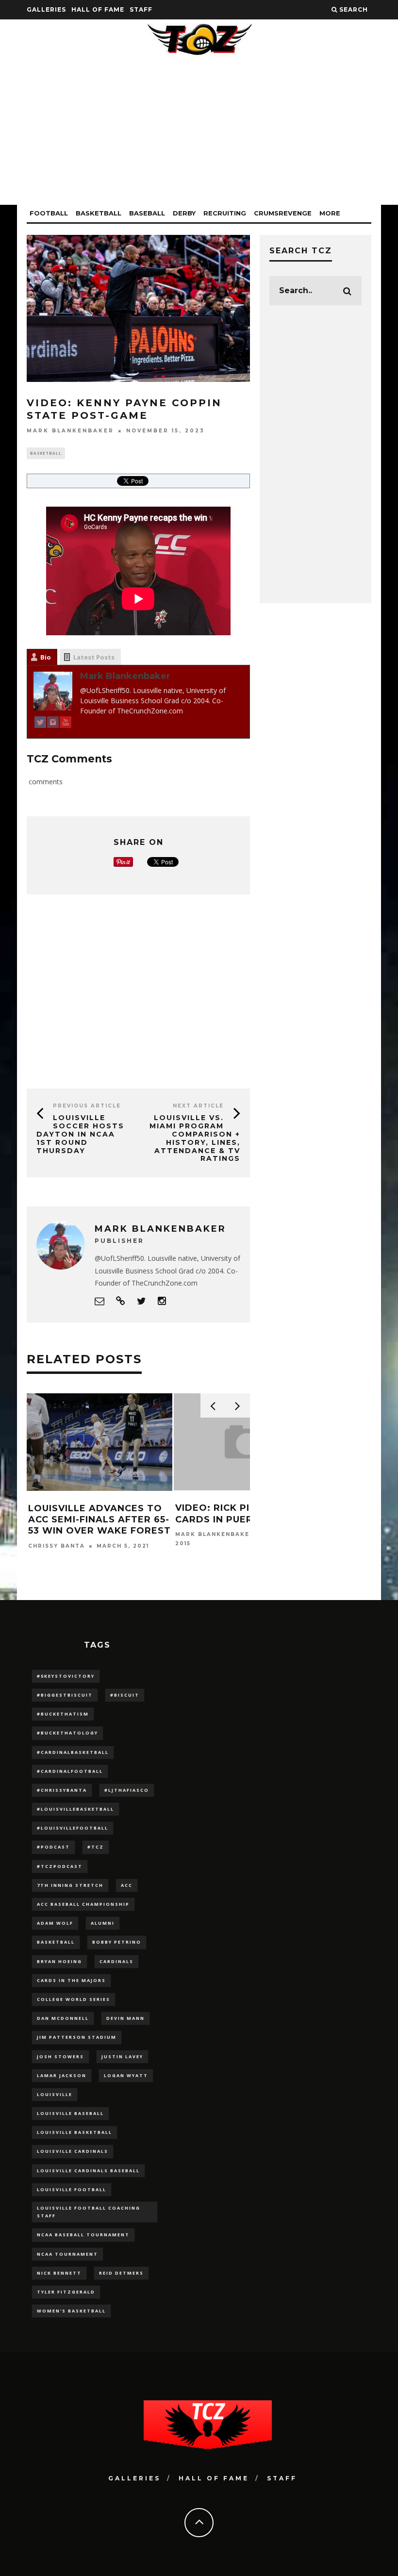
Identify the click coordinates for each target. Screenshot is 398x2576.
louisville (55, 2094)
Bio (46, 657)
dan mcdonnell (63, 2018)
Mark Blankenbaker (70, 431)
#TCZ (96, 1847)
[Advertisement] (199, 137)
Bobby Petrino (117, 1942)
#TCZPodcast (60, 1866)
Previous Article (87, 1106)
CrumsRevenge (283, 213)
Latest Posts (94, 657)
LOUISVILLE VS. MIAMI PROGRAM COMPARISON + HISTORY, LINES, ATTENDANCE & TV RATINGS (195, 1138)
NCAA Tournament (67, 2254)
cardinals (116, 1961)
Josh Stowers (60, 2056)
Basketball (99, 213)
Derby (184, 213)
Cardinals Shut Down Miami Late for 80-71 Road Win (238, 1519)
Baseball (147, 213)
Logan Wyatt (126, 2075)
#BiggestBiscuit (65, 1695)
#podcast (53, 1847)
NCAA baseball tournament (83, 2235)
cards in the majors (71, 1980)
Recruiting (225, 213)
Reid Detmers (121, 2273)
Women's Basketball (71, 2311)
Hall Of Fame (98, 9)
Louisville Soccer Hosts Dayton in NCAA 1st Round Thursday (80, 1134)
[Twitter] (40, 724)
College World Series (74, 1999)
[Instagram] (53, 724)
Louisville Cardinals (73, 2151)
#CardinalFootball (70, 1771)
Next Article (198, 1106)
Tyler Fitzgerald (66, 2292)
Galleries (46, 9)
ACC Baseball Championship (83, 1904)
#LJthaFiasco (127, 1790)
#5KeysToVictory (66, 1676)
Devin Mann (125, 2018)
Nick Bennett (59, 2273)
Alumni (103, 1923)
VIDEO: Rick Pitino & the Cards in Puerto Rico (94, 1513)
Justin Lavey (122, 2056)
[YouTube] (66, 724)
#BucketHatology (67, 1733)
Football (49, 213)
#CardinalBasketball (73, 1752)
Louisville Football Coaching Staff (89, 2212)
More (330, 213)
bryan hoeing (59, 1961)
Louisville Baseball (70, 2113)
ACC (127, 1885)
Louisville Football (72, 2189)
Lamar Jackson (62, 2075)
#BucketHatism (63, 1714)
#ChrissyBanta (62, 1790)
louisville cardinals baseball (88, 2171)
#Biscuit (125, 1695)
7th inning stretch (70, 1885)
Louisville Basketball (75, 2132)
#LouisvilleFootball (73, 1828)
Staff (141, 9)
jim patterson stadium (77, 2037)
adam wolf (55, 1923)
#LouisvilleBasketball (75, 1809)
